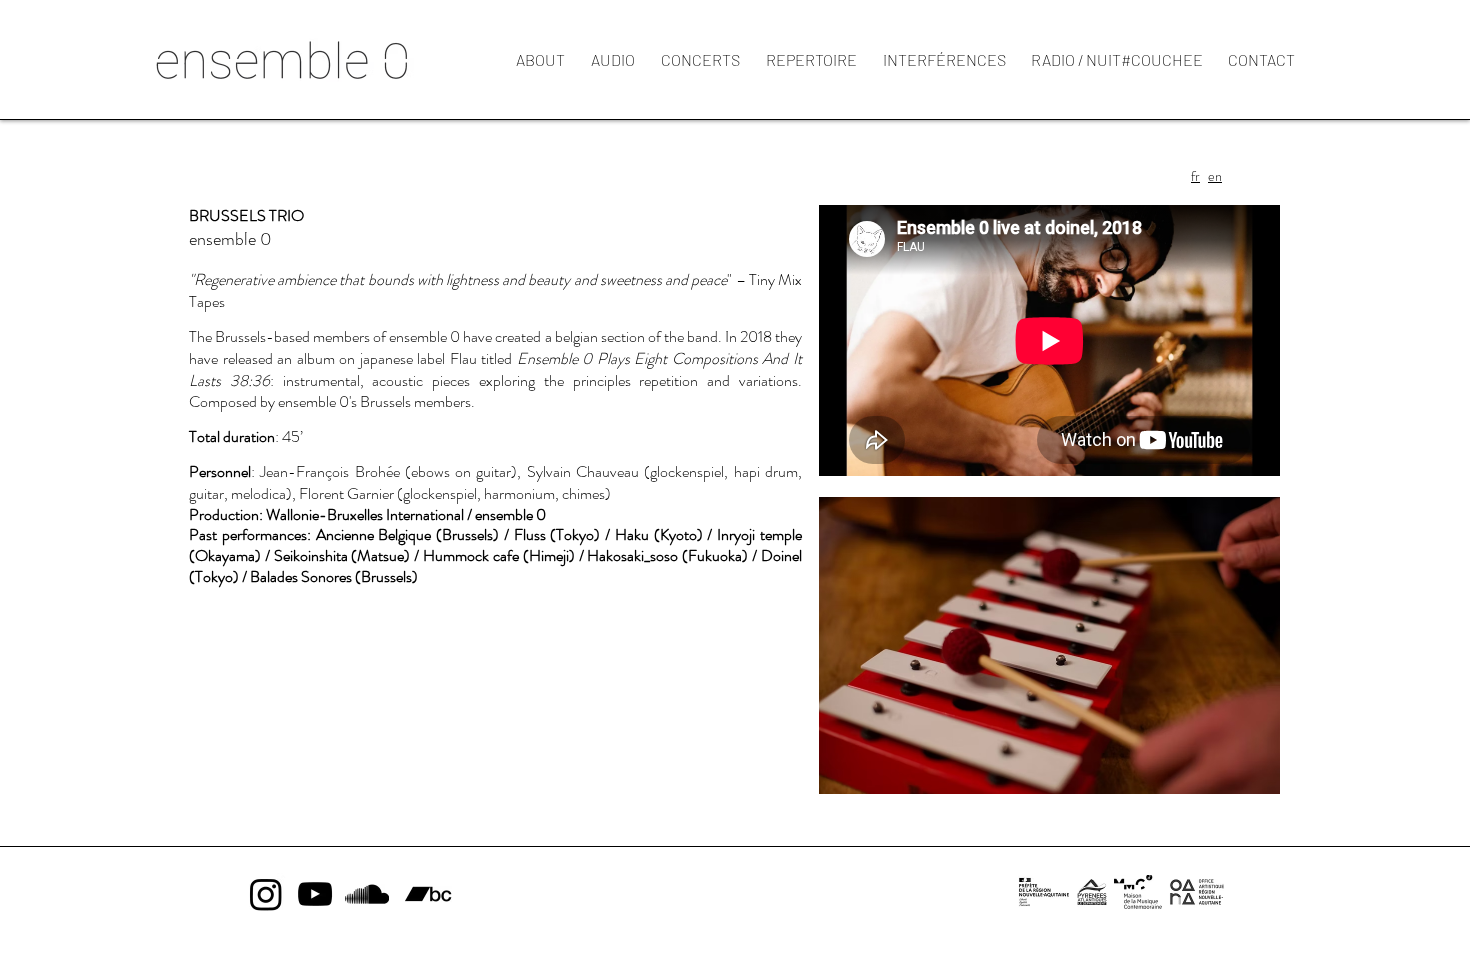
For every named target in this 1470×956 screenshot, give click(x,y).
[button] (1049, 645)
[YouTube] (315, 894)
